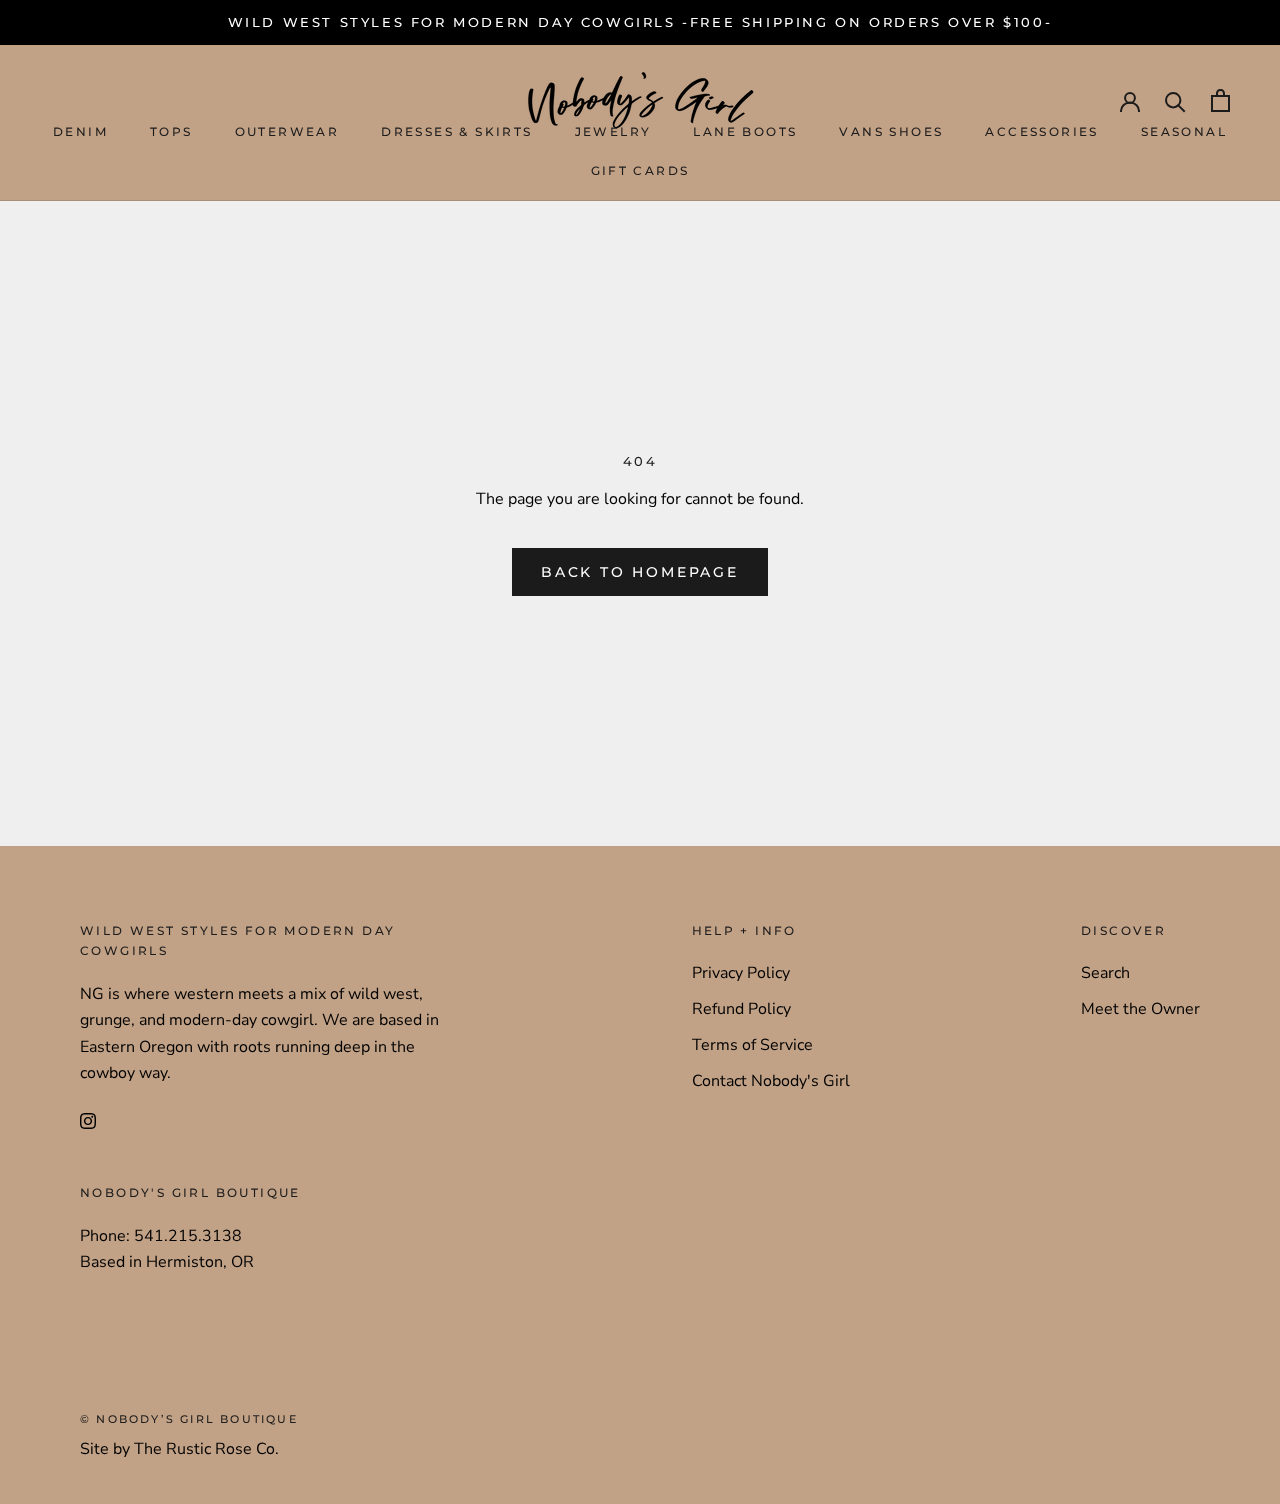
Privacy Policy (741, 973)
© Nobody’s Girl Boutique (189, 1419)
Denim (80, 132)
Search (1105, 973)
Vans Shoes (891, 132)
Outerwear (287, 132)
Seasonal (1184, 132)
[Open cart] (1220, 100)
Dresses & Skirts (456, 132)
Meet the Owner (1140, 1009)
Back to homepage (640, 572)
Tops (171, 132)
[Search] (1175, 100)
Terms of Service (752, 1045)
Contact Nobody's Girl (771, 1081)
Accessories (1041, 132)
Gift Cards (640, 170)
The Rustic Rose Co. (206, 1449)
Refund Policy (741, 1009)
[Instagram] (88, 1119)
